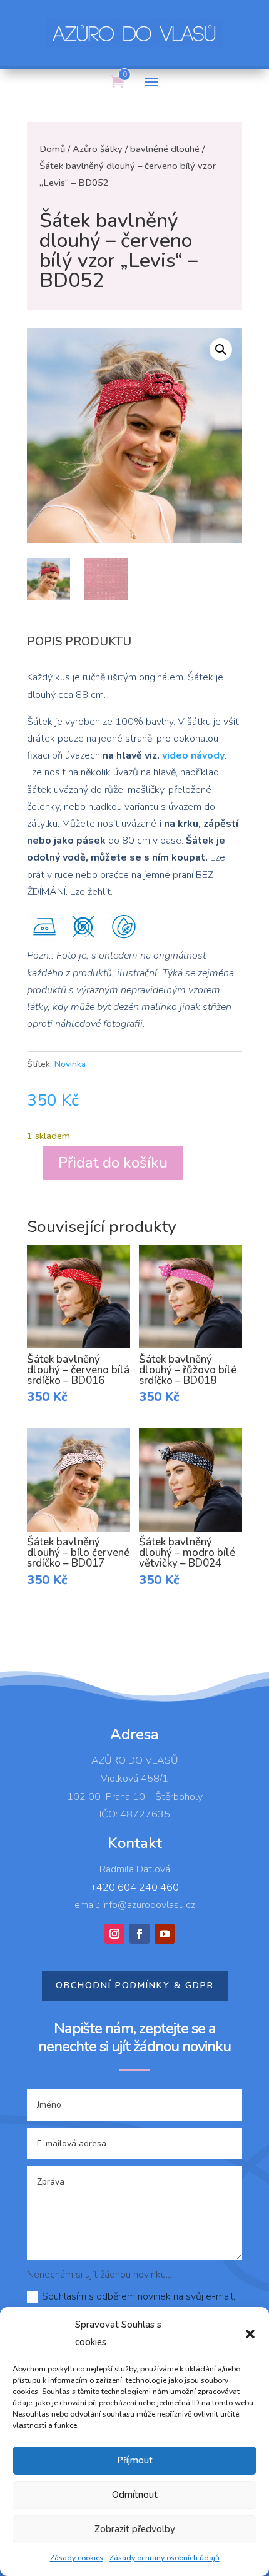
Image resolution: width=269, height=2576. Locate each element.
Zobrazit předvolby (135, 2529)
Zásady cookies (77, 2558)
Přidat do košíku (113, 1163)
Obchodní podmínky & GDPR (135, 1985)
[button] (250, 2334)
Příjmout (135, 2460)
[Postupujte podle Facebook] (140, 1934)
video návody (193, 755)
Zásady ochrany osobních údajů (165, 2558)
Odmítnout (135, 2495)
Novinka (70, 1064)
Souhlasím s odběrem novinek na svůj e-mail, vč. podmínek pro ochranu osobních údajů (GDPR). (134, 2305)
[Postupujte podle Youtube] (165, 1934)
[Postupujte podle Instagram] (114, 1934)
